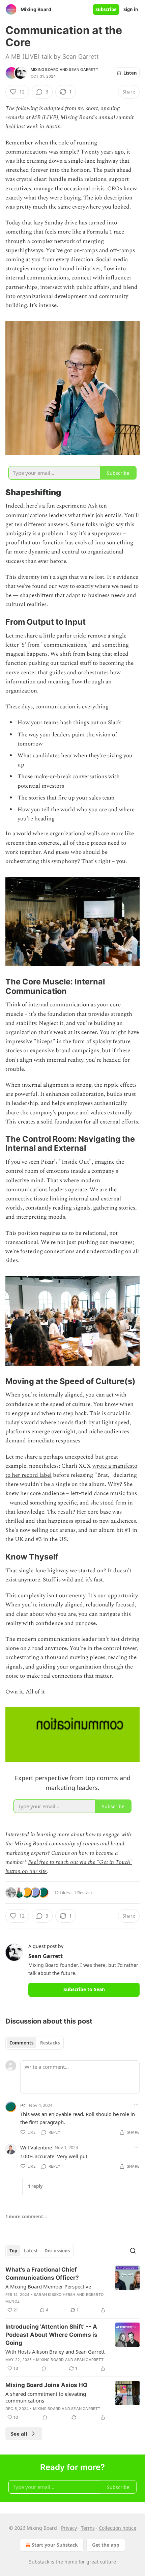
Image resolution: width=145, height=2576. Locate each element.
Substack (39, 2562)
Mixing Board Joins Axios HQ (46, 2385)
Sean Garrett (83, 70)
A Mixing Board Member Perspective (48, 2286)
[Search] (133, 2251)
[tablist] (35, 2043)
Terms (88, 2528)
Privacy (69, 2528)
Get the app (106, 2545)
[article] (72, 2290)
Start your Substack (55, 2545)
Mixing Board (45, 70)
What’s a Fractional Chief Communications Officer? (42, 2274)
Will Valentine (36, 2147)
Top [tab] (13, 2251)
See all (19, 2434)
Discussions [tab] (57, 2251)
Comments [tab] (21, 2043)
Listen (130, 73)
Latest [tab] (31, 2251)
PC (23, 2105)
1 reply (35, 2186)
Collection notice (118, 2528)
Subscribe (106, 9)
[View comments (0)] (44, 2368)
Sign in (131, 9)
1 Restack (83, 1893)
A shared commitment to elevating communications (46, 2397)
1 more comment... (26, 2217)
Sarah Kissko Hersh (55, 2295)
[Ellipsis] (136, 2105)
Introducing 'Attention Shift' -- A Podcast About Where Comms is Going (51, 2335)
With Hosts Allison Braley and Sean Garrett (55, 2352)
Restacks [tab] (50, 2043)
